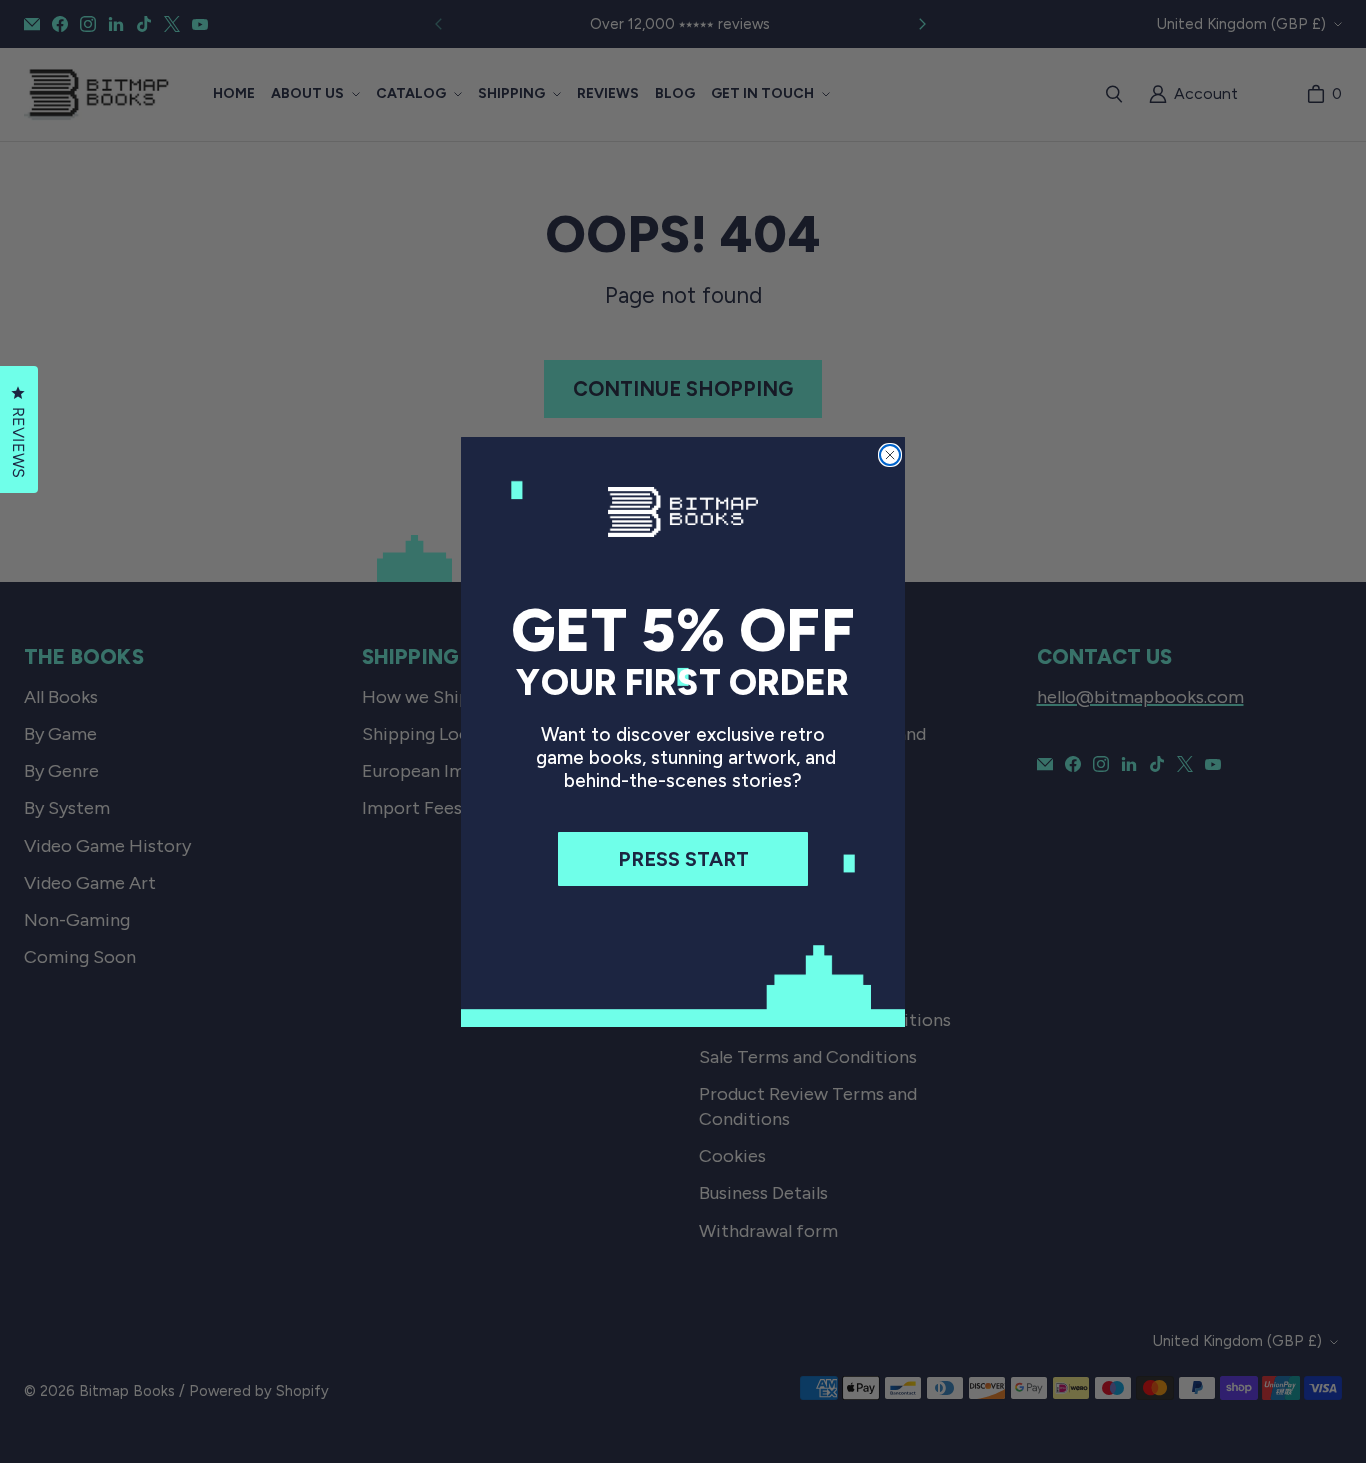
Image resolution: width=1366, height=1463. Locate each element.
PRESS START (683, 859)
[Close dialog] (890, 455)
